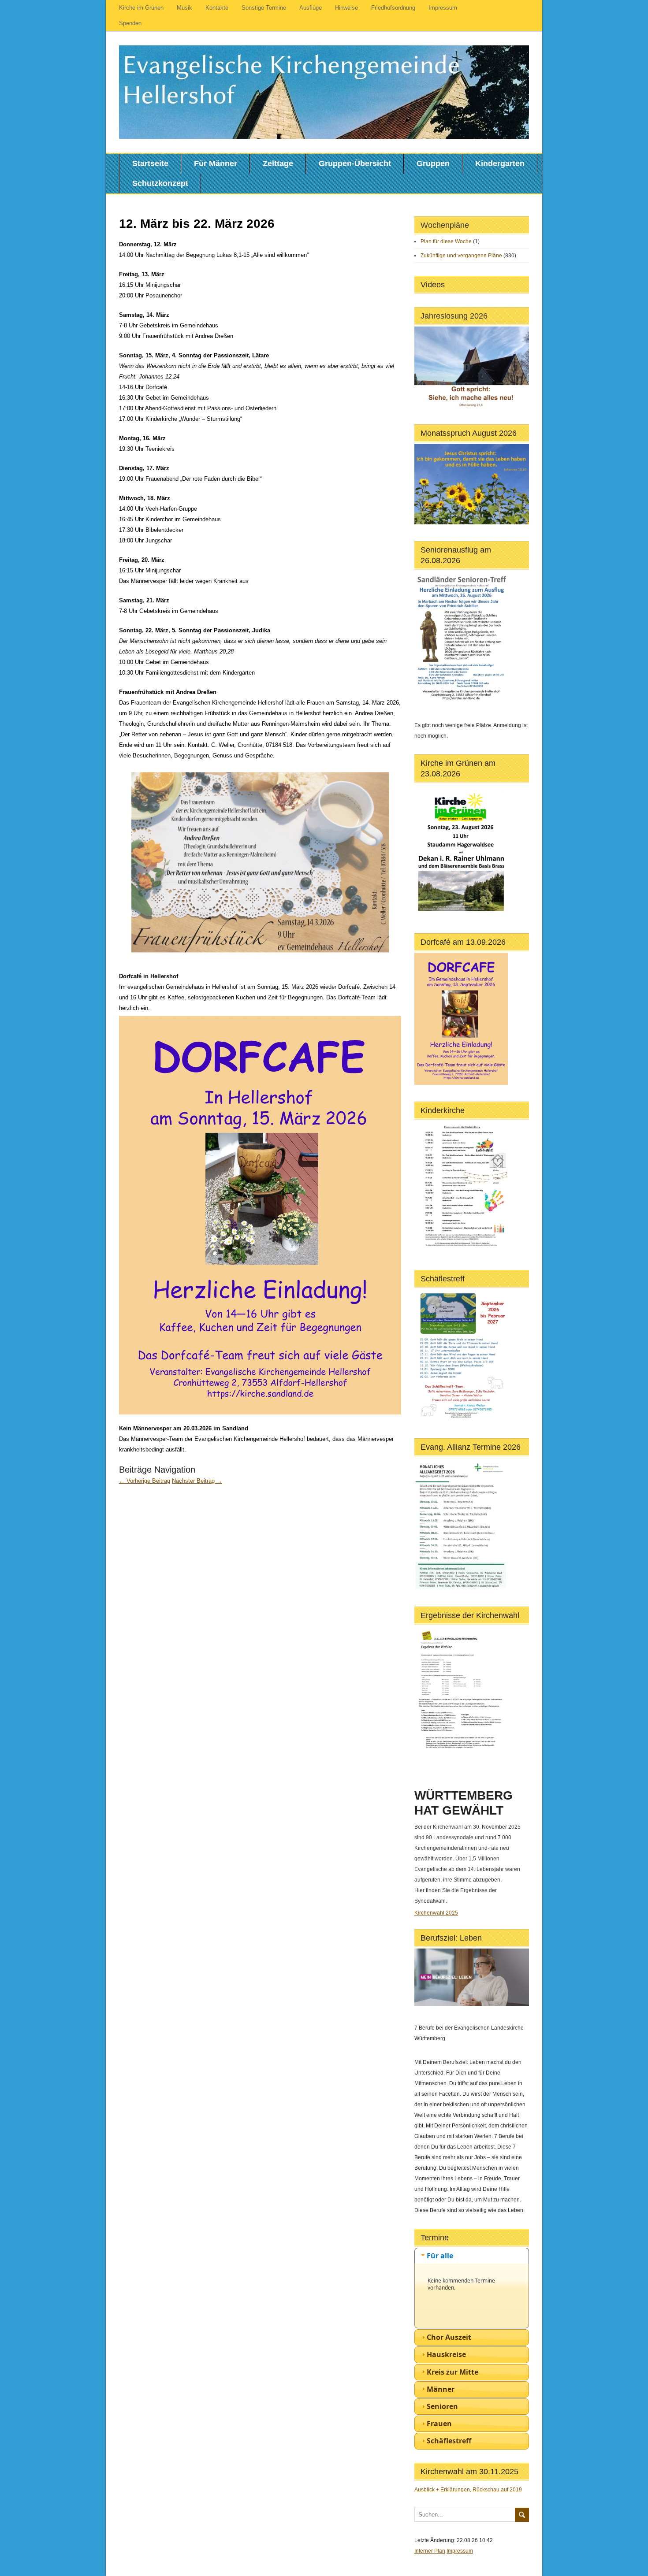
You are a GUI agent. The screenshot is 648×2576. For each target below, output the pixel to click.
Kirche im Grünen (141, 8)
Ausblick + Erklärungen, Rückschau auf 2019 (468, 2490)
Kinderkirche (443, 1110)
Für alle (440, 2256)
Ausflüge (311, 8)
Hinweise (346, 8)
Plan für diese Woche (446, 241)
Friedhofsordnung (393, 8)
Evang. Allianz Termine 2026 (471, 1447)
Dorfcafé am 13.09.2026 (463, 942)
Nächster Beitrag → (197, 1481)
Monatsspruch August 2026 (469, 433)
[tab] (472, 2256)
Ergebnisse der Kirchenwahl (470, 1615)
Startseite (150, 163)
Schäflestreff (443, 1279)
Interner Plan (430, 2551)
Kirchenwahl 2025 (436, 1913)
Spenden (130, 23)
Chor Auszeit (449, 2337)
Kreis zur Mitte (452, 2372)
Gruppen (433, 163)
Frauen (439, 2424)
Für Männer (216, 163)
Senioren (442, 2406)
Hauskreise (446, 2354)
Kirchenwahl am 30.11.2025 (469, 2472)
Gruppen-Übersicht (355, 163)
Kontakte (217, 8)
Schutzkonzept (160, 183)
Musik (184, 8)
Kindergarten (500, 163)
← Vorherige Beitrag (145, 1481)
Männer (441, 2389)
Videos (433, 285)
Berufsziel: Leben (451, 1938)
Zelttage (278, 163)
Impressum (443, 8)
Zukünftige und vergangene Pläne (461, 256)
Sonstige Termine (264, 8)
